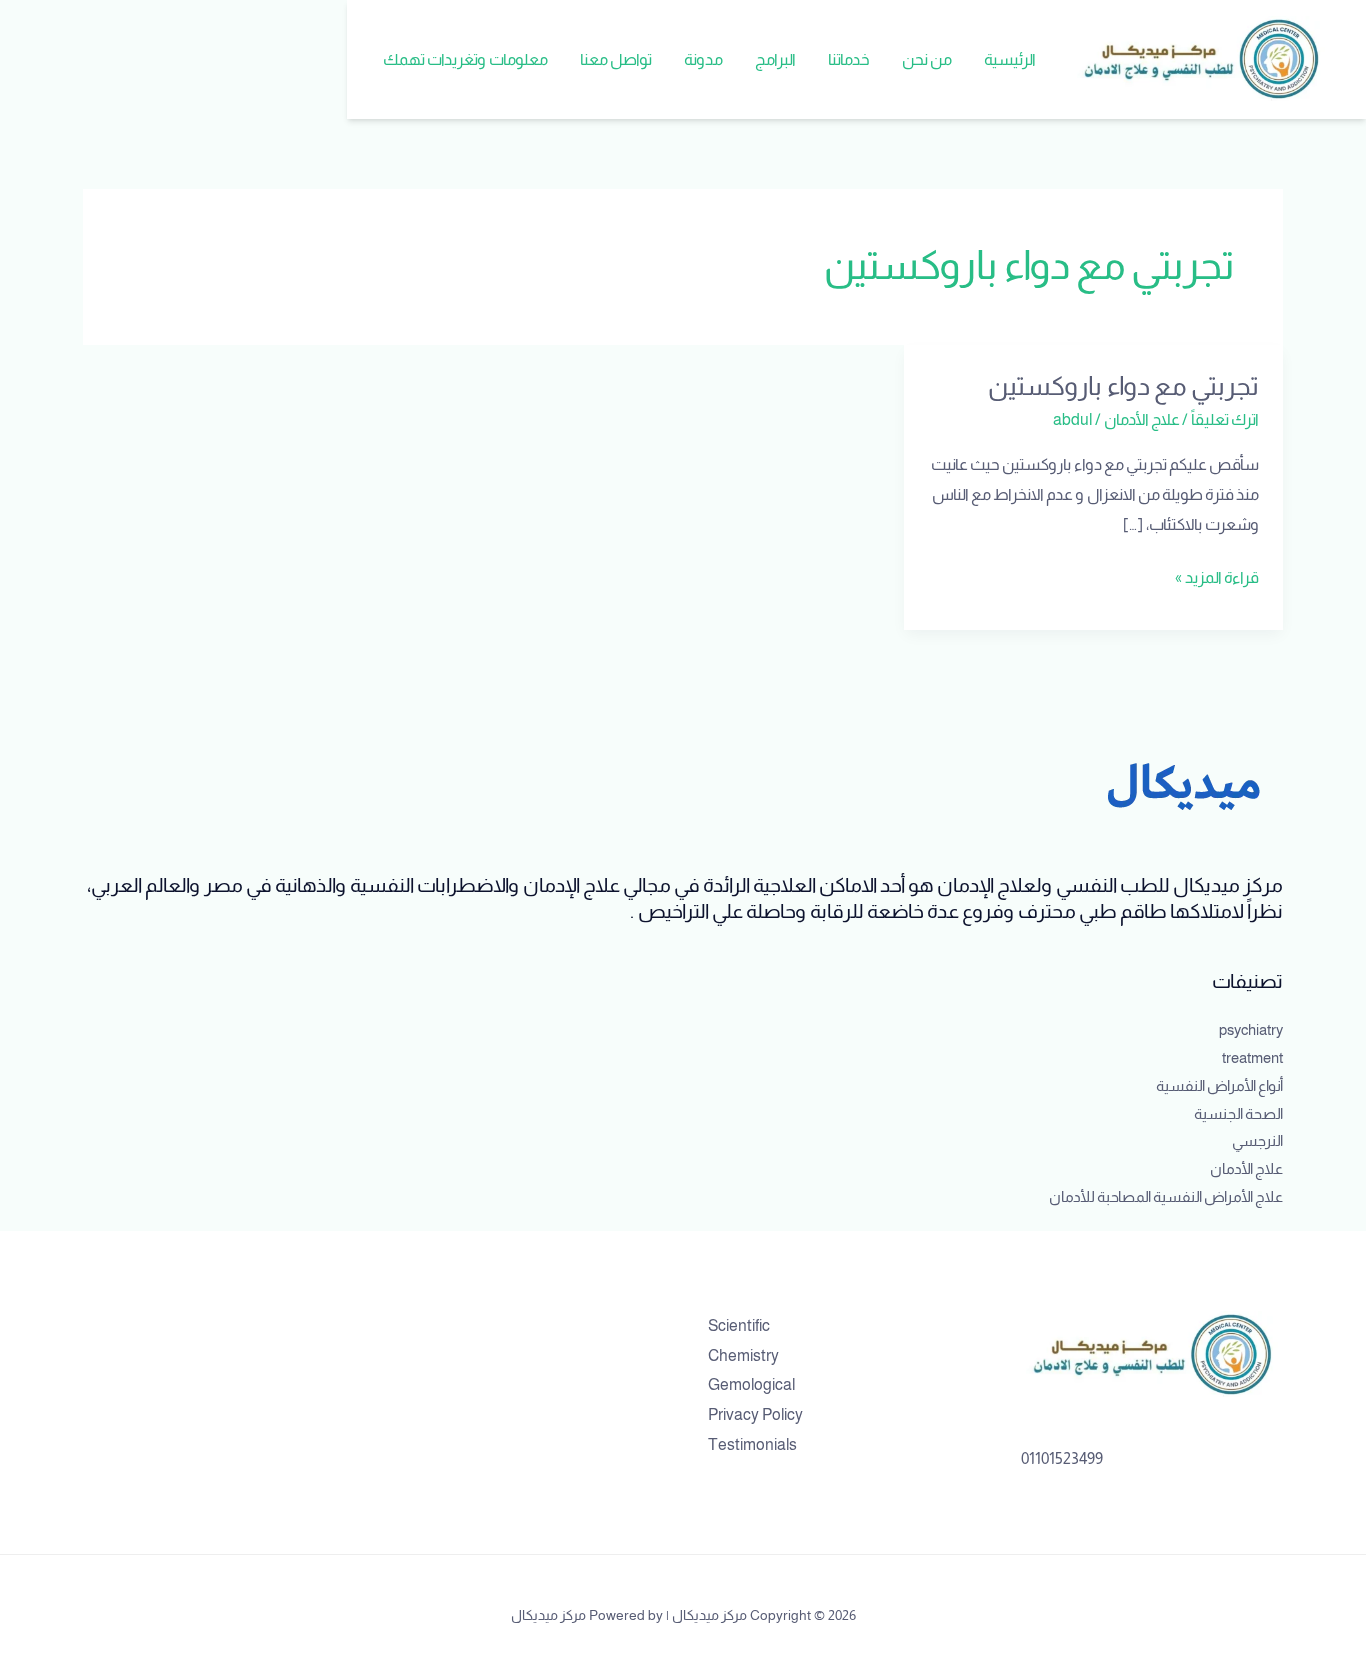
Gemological (751, 1384)
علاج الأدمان (1142, 419)
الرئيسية (1010, 59)
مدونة (703, 59)
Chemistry (743, 1355)
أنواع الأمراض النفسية (1219, 1085)
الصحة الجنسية (1238, 1113)
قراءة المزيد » (1217, 574)
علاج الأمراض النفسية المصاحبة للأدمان (1166, 1196)
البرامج (775, 59)
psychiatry (1251, 1029)
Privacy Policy (755, 1414)
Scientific (739, 1325)
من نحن (927, 59)
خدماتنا (849, 59)
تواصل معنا (616, 59)
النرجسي (1257, 1140)
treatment (1252, 1057)
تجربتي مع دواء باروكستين (1123, 385)
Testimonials (752, 1444)
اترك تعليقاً (1225, 419)
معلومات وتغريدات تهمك (465, 59)
